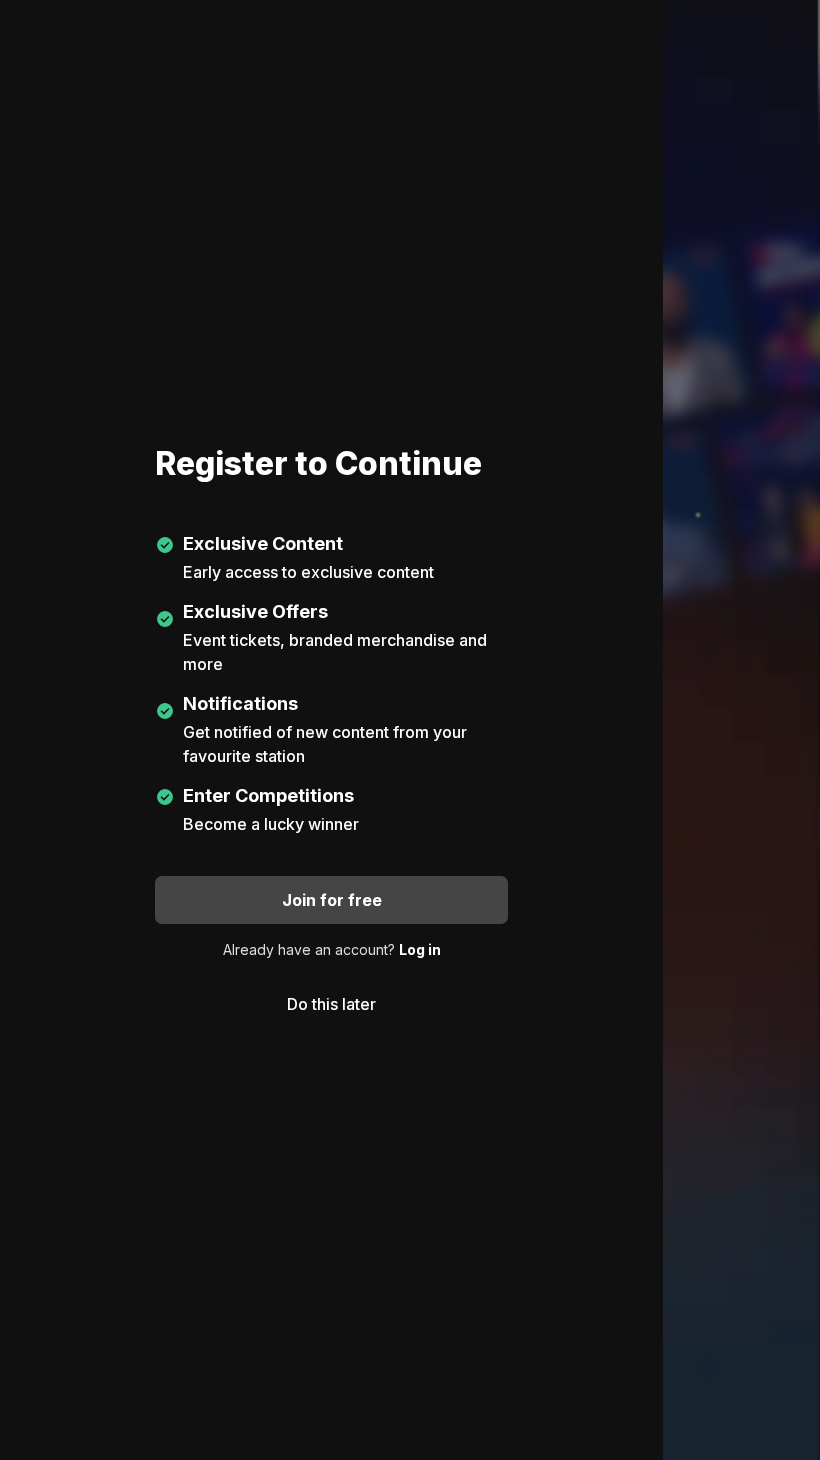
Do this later (331, 1004)
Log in (420, 949)
